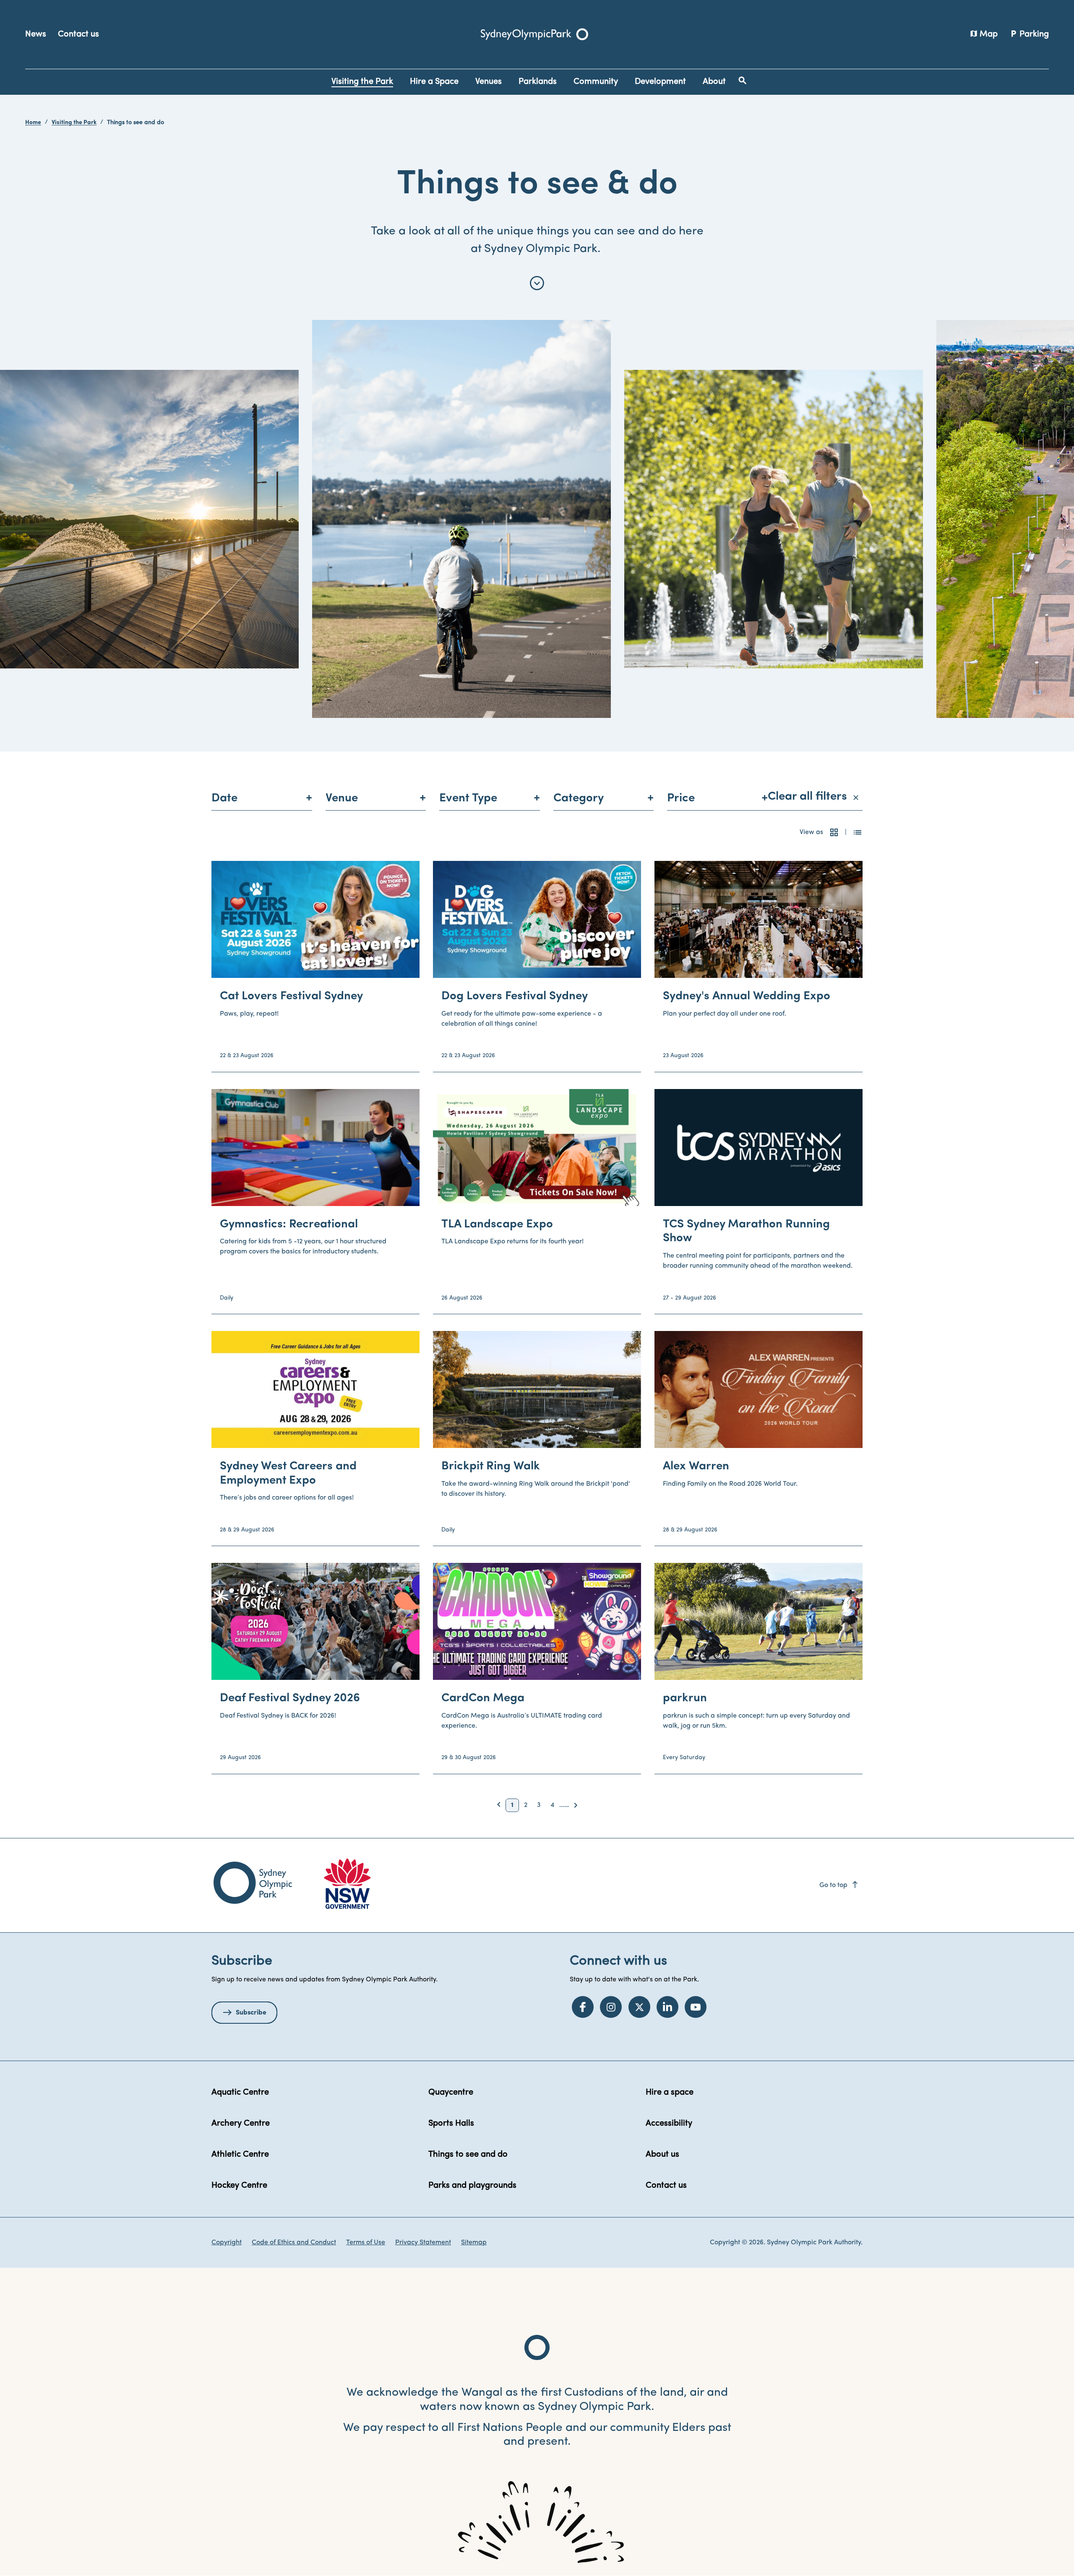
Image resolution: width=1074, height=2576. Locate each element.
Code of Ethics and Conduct (294, 2243)
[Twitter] (639, 2007)
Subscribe (251, 2013)
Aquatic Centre (240, 2093)
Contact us (78, 34)
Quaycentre (451, 2093)
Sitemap (474, 2243)
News (36, 34)
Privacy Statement (423, 2243)
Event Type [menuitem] (468, 798)
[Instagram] (611, 2007)
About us (662, 2155)
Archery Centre (241, 2124)
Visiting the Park (74, 123)
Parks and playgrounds (472, 2186)
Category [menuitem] (579, 798)
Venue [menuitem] (342, 798)
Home (33, 123)
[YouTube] (696, 2007)
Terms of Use (366, 2243)
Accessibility (669, 2124)
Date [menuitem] (224, 798)
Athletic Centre (240, 2155)
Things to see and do (468, 2155)
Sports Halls (451, 2124)
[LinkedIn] (667, 2007)
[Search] (743, 81)
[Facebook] (583, 2007)
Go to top (839, 1885)
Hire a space (670, 2093)
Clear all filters (813, 797)
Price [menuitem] (681, 798)
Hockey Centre (239, 2186)
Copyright (227, 2243)
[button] (834, 832)
